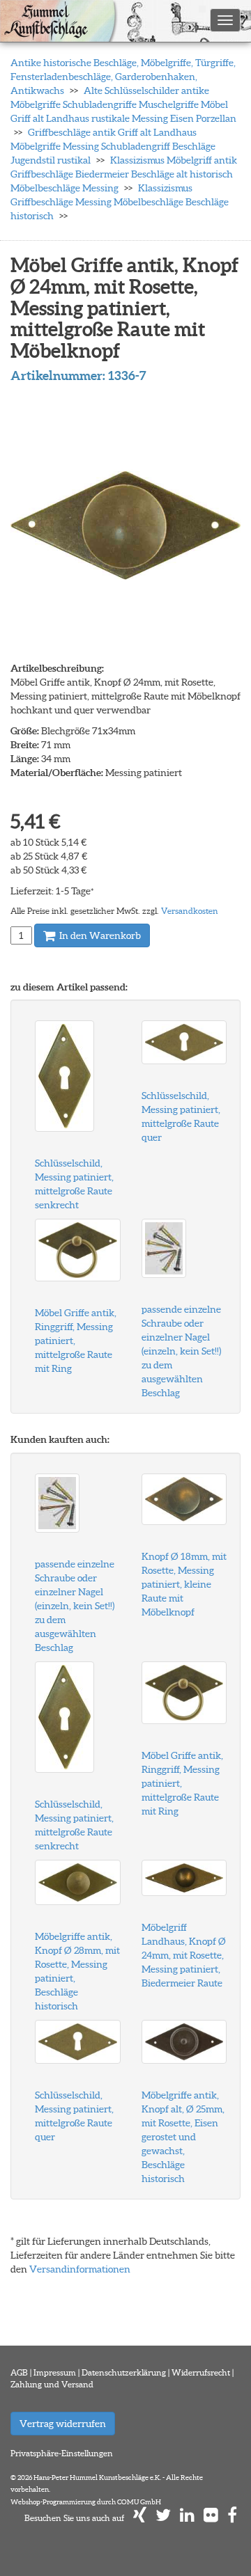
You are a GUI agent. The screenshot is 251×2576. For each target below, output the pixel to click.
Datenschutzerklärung (124, 2372)
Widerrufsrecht (201, 2372)
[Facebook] (232, 2518)
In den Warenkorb (99, 935)
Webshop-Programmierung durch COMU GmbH (86, 2502)
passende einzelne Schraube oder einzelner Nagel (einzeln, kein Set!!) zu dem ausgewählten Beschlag (181, 1351)
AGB (19, 2372)
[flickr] (211, 2518)
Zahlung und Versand (52, 2384)
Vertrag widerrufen (63, 2424)
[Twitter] (163, 2518)
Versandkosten (190, 911)
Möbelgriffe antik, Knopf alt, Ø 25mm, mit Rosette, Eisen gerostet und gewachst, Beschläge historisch (183, 2137)
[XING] (140, 2518)
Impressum (55, 2372)
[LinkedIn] (187, 2518)
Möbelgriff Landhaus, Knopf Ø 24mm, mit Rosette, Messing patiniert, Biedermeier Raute (184, 1955)
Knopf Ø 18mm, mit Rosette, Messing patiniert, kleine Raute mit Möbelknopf (184, 1584)
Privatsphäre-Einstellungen (62, 2453)
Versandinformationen (80, 2269)
